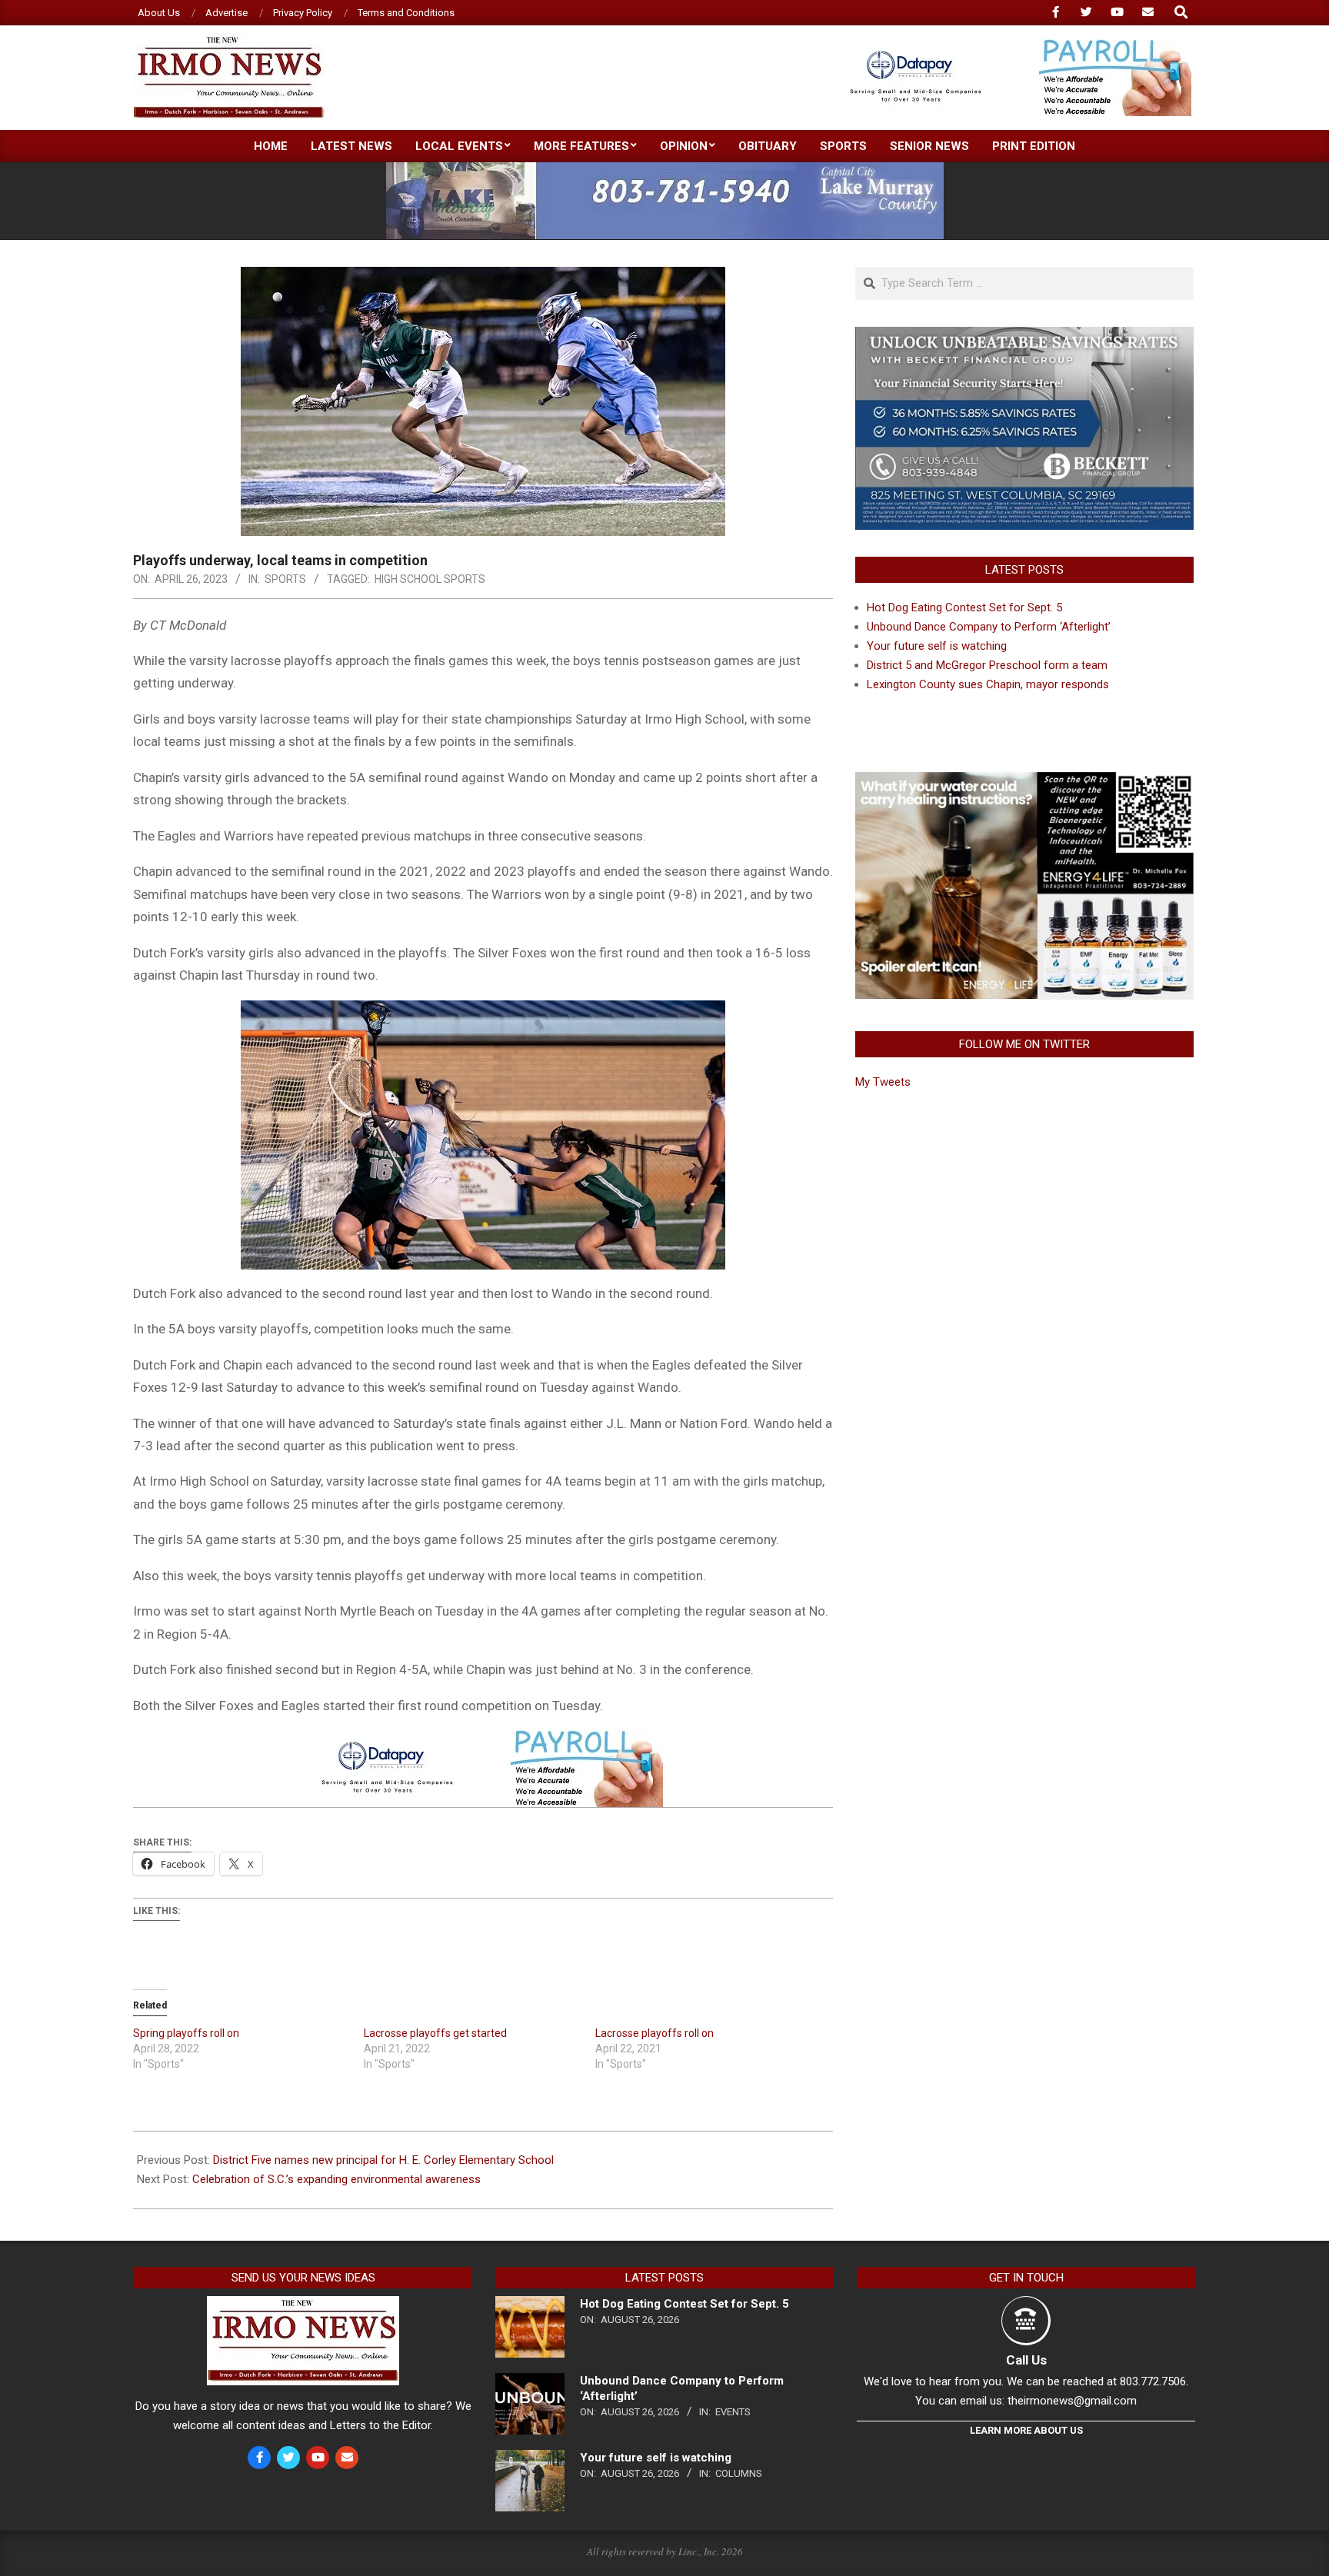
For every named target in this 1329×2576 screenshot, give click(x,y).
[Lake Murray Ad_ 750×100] (665, 169)
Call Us (1026, 2360)
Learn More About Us (1026, 2430)
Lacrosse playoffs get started (435, 2033)
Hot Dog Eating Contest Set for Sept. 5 (964, 607)
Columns (739, 2473)
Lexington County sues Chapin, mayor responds (988, 684)
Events (733, 2412)
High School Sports (430, 579)
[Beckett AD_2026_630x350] (1024, 336)
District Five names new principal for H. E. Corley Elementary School (383, 2160)
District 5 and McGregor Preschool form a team (987, 665)
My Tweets (883, 1082)
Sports (285, 579)
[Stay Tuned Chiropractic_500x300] (1024, 777)
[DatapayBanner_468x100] (1011, 46)
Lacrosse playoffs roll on (655, 2033)
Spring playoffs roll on (186, 2033)
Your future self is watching (937, 646)
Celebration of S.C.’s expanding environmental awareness (336, 2179)
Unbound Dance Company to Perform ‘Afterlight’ (989, 627)
